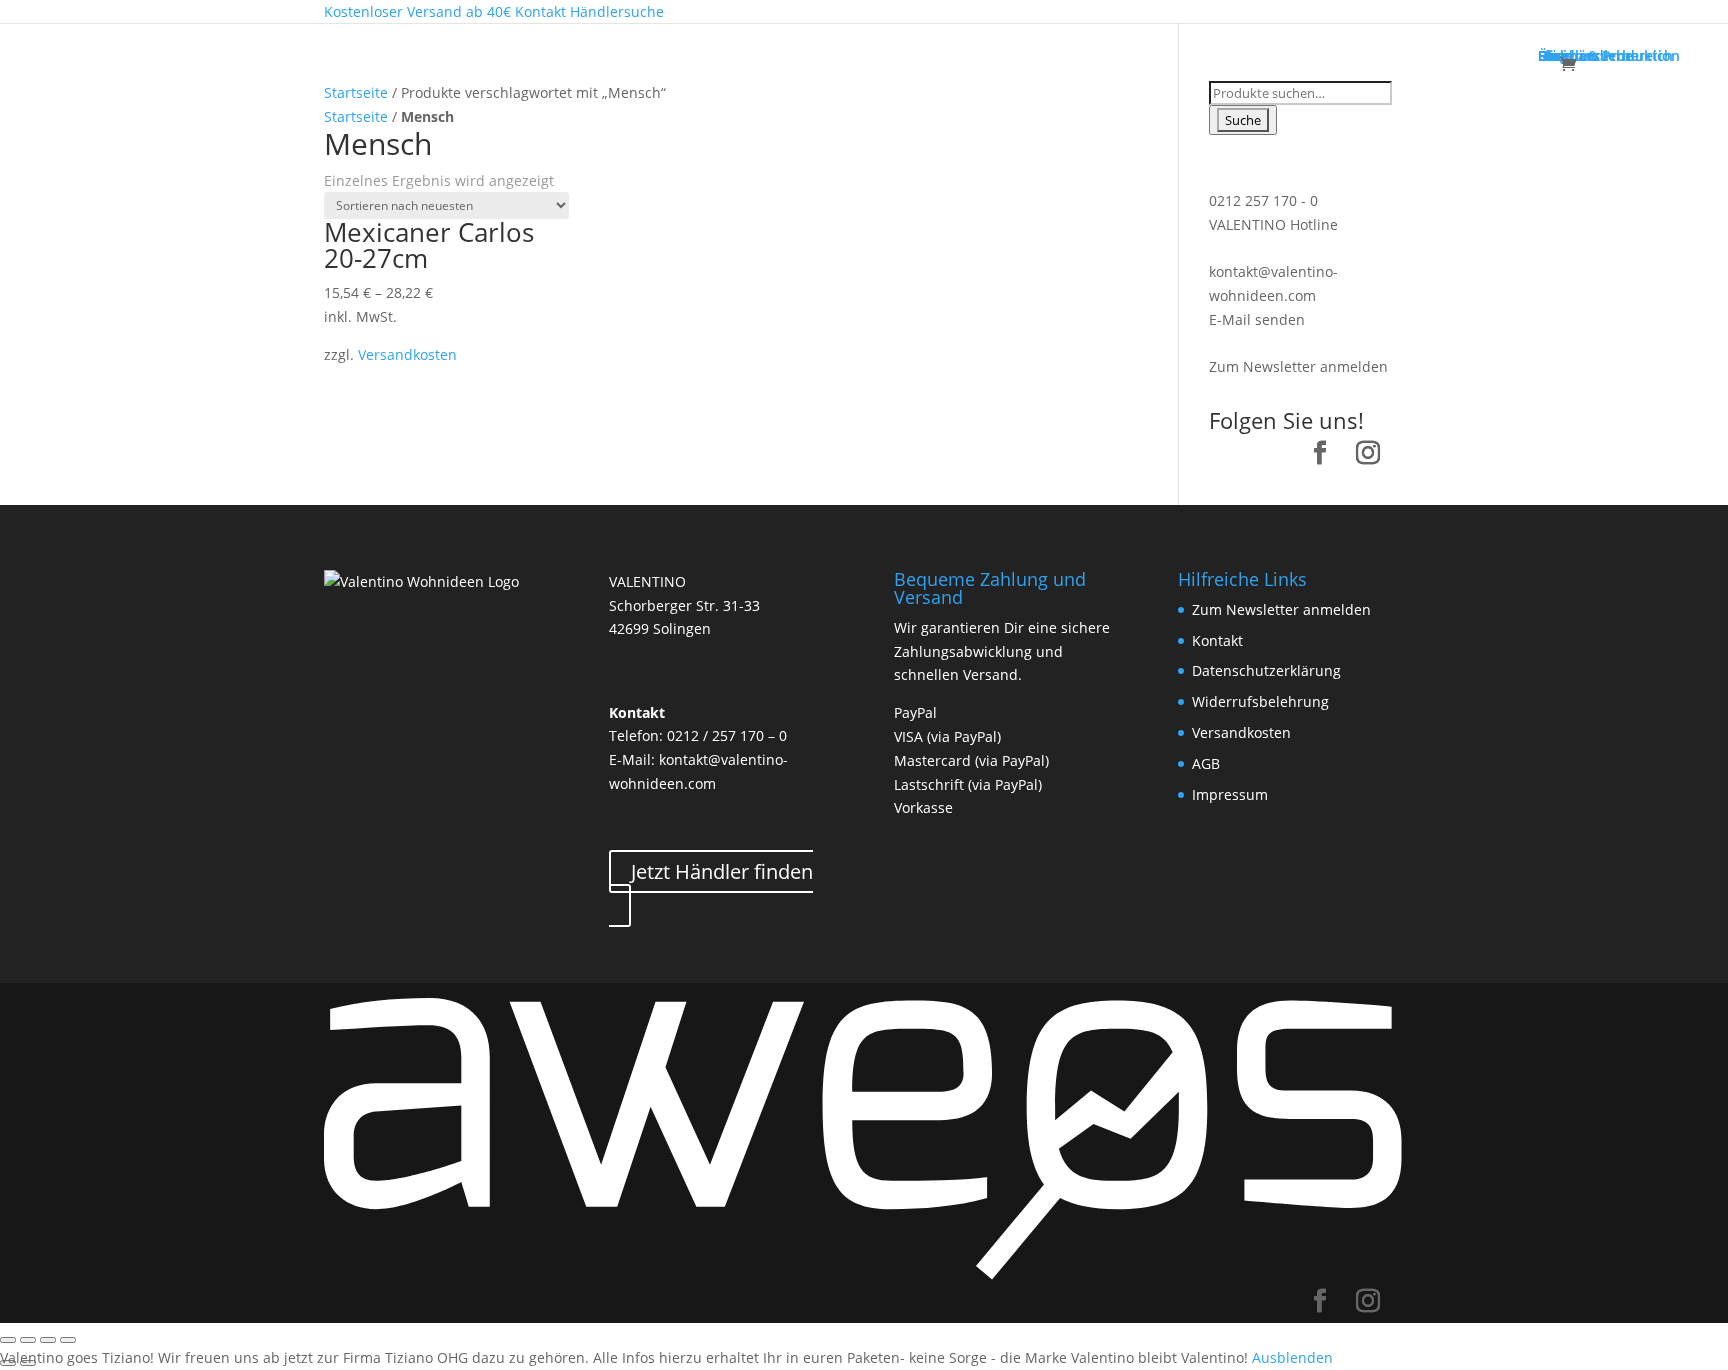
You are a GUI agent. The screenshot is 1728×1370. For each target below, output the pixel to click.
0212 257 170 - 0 (1263, 200)
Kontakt (1217, 640)
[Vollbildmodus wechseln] (48, 1340)
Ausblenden (1292, 1357)
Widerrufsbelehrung (1260, 701)
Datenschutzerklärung (1266, 670)
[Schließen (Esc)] (8, 1340)
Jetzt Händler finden (722, 871)
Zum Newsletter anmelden (1298, 366)
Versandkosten (407, 354)
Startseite (356, 92)
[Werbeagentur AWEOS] (864, 1276)
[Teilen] (28, 1340)
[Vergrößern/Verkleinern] (68, 1340)
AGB (1206, 763)
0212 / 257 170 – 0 (727, 735)
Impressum (1230, 794)
